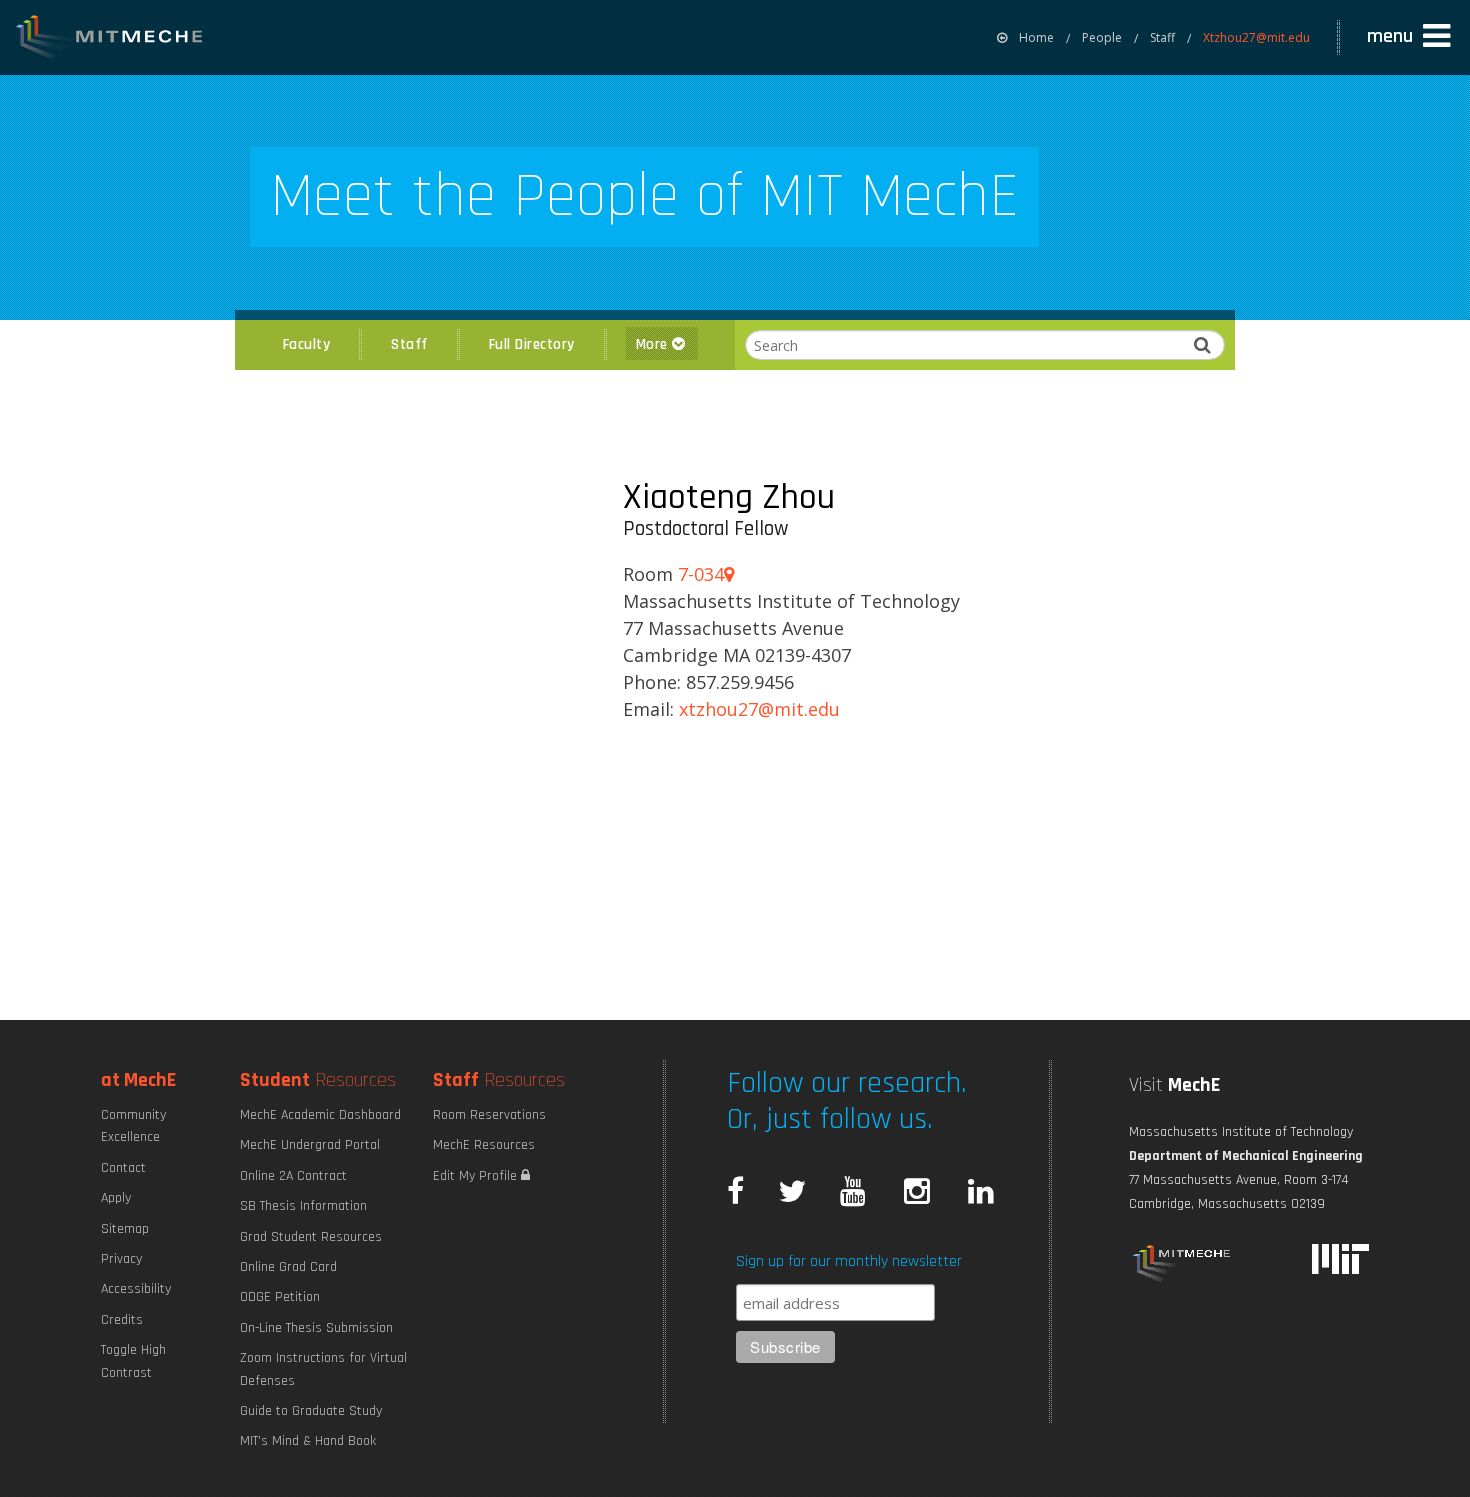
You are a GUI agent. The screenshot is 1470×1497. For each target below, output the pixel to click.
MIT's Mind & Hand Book (308, 1441)
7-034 (701, 574)
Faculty (307, 344)
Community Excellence (133, 1126)
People (1102, 37)
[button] (1411, 37)
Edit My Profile (477, 1176)
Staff (1162, 37)
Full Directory (532, 344)
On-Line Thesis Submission (316, 1328)
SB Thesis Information (303, 1206)
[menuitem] (1025, 37)
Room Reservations (489, 1115)
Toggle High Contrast (133, 1361)
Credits (122, 1320)
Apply (116, 1198)
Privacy (121, 1259)
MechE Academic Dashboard (320, 1115)
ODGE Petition (280, 1297)
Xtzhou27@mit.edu (1256, 37)
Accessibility (136, 1289)
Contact (123, 1168)
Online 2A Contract (293, 1176)
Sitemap (125, 1229)
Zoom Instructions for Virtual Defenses (323, 1369)
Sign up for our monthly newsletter (849, 1261)
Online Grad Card (288, 1267)
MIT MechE (110, 40)
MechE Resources (484, 1145)
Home (1036, 37)
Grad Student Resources (311, 1237)
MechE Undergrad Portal (310, 1145)
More (654, 344)
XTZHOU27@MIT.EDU (759, 709)
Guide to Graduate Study (311, 1411)
